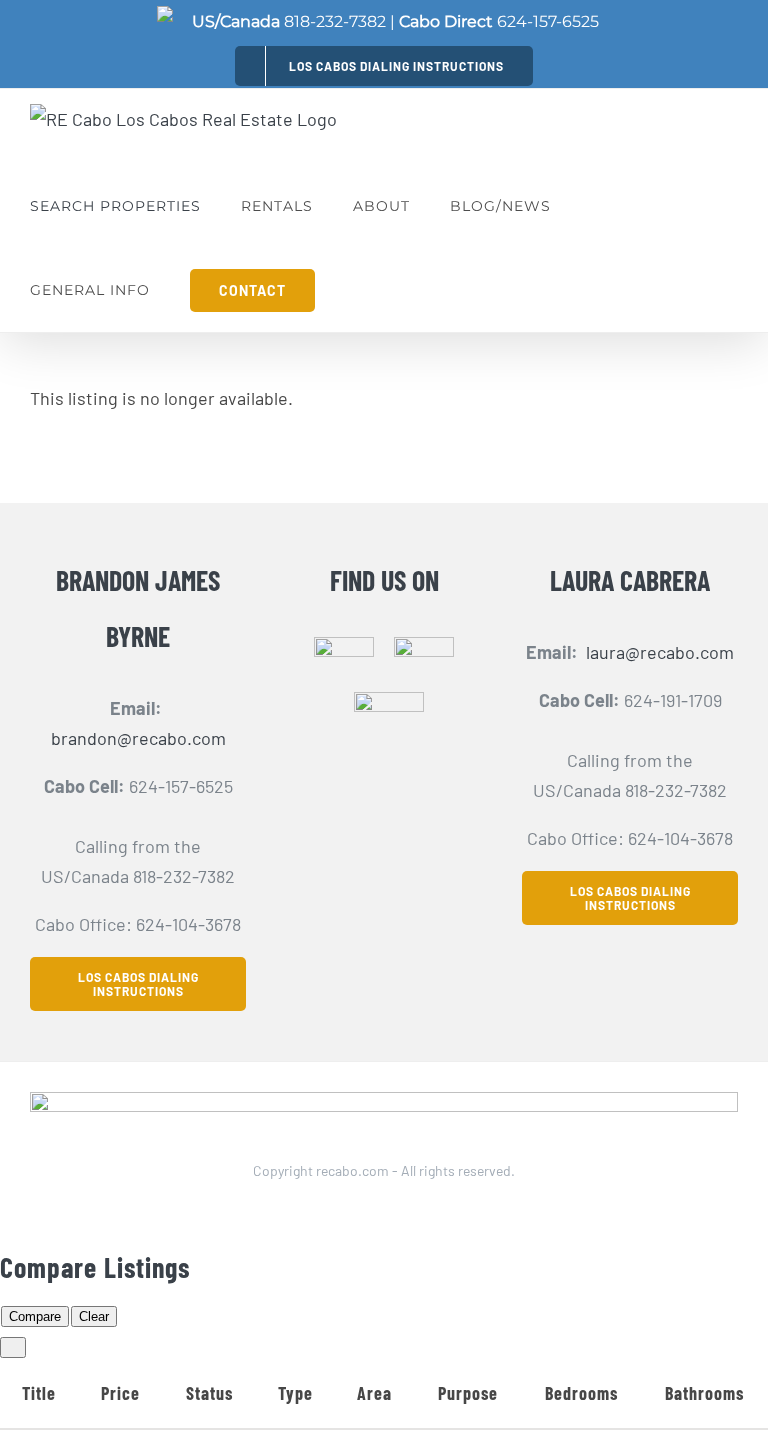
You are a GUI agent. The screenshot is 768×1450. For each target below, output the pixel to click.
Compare (35, 1316)
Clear (94, 1316)
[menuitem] (384, 65)
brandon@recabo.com (138, 738)
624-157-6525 (548, 21)
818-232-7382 (335, 21)
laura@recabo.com (660, 652)
